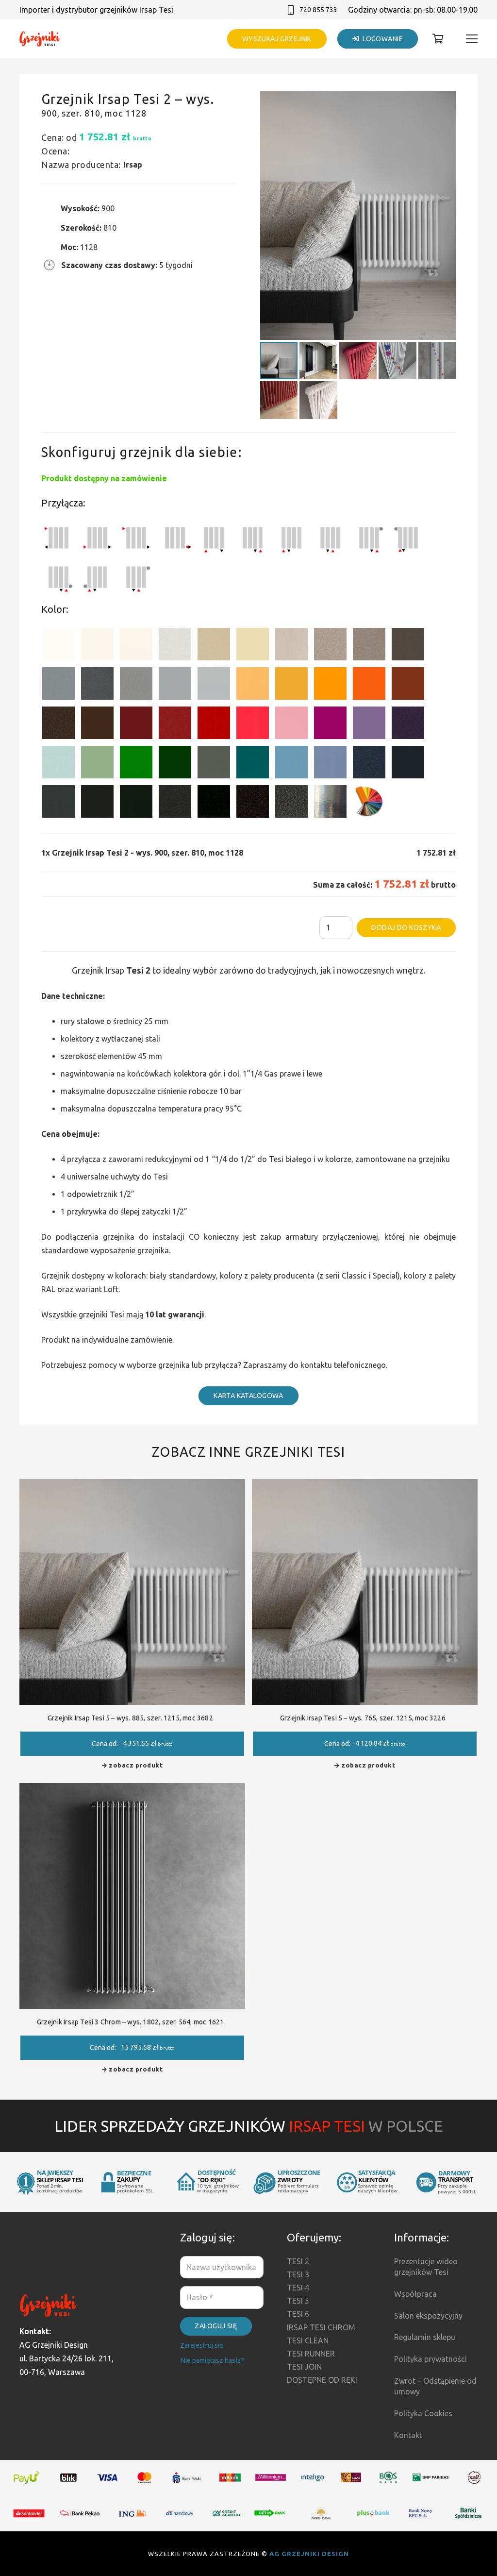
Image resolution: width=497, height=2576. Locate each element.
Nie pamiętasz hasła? (212, 2360)
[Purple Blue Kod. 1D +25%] (408, 725)
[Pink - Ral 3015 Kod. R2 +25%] (291, 725)
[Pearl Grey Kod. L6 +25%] (136, 685)
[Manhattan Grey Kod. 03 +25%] (214, 685)
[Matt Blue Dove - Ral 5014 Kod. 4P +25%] (330, 764)
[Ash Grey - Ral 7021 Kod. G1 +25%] (58, 803)
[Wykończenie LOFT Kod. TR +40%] (330, 803)
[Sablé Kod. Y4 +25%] (291, 646)
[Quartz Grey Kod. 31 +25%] (253, 803)
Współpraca (415, 2294)
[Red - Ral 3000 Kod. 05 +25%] (214, 725)
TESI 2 (298, 2261)
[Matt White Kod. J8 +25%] (136, 646)
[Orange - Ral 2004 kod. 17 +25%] (369, 685)
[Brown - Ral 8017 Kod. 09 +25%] (97, 725)
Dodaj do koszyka (406, 927)
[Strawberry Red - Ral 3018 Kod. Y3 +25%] (253, 725)
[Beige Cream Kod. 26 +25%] (253, 685)
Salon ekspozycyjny (428, 2316)
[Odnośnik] (40, 39)
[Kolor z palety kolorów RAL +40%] (369, 803)
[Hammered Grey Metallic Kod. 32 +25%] (291, 803)
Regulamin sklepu (425, 2337)
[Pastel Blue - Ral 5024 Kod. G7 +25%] (291, 764)
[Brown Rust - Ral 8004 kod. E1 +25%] (408, 685)
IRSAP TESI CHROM (321, 2327)
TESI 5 (298, 2301)
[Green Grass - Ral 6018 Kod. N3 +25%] (136, 764)
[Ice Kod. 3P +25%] (58, 764)
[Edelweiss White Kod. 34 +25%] (97, 646)
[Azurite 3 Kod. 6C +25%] (369, 764)
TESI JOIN (304, 2367)
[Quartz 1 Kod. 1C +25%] (214, 646)
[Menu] (472, 39)
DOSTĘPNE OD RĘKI (322, 2380)
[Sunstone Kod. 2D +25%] (369, 646)
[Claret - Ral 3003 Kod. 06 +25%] (136, 725)
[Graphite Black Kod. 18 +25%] (175, 803)
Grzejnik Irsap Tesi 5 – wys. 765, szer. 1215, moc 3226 (363, 1718)
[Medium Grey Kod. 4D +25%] (97, 685)
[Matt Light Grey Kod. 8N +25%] (175, 685)
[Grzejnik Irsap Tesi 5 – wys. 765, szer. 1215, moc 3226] (365, 1486)
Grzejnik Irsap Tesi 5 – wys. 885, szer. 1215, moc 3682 (130, 1718)
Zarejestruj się (202, 2345)
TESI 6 (298, 2314)
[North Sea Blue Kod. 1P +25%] (253, 764)
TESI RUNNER (311, 2354)
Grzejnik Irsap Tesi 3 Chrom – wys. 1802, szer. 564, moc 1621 (131, 2022)
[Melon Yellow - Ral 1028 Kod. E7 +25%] (330, 685)
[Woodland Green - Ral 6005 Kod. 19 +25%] (175, 764)
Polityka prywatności (431, 2359)
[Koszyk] (438, 39)
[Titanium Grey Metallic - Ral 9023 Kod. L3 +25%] (58, 685)
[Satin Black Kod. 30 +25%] (214, 803)
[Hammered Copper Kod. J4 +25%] (58, 725)
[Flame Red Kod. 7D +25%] (175, 725)
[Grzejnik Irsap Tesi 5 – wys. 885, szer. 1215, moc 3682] (132, 1486)
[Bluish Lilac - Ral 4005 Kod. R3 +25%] (369, 725)
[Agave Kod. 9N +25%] (214, 764)
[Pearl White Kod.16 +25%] (175, 646)
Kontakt (408, 2435)
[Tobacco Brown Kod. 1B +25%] (408, 646)
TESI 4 (298, 2288)
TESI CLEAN (308, 2340)
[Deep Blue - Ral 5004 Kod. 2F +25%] (408, 764)
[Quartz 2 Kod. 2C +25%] (330, 646)
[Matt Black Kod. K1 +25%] (136, 803)
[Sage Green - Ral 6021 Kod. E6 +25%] (97, 764)
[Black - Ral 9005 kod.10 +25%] (97, 803)
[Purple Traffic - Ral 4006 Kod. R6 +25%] (330, 725)
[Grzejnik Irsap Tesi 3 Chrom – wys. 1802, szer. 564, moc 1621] (132, 1790)
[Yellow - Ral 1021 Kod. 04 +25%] (291, 685)
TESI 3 (298, 2274)
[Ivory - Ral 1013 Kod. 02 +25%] (253, 646)
